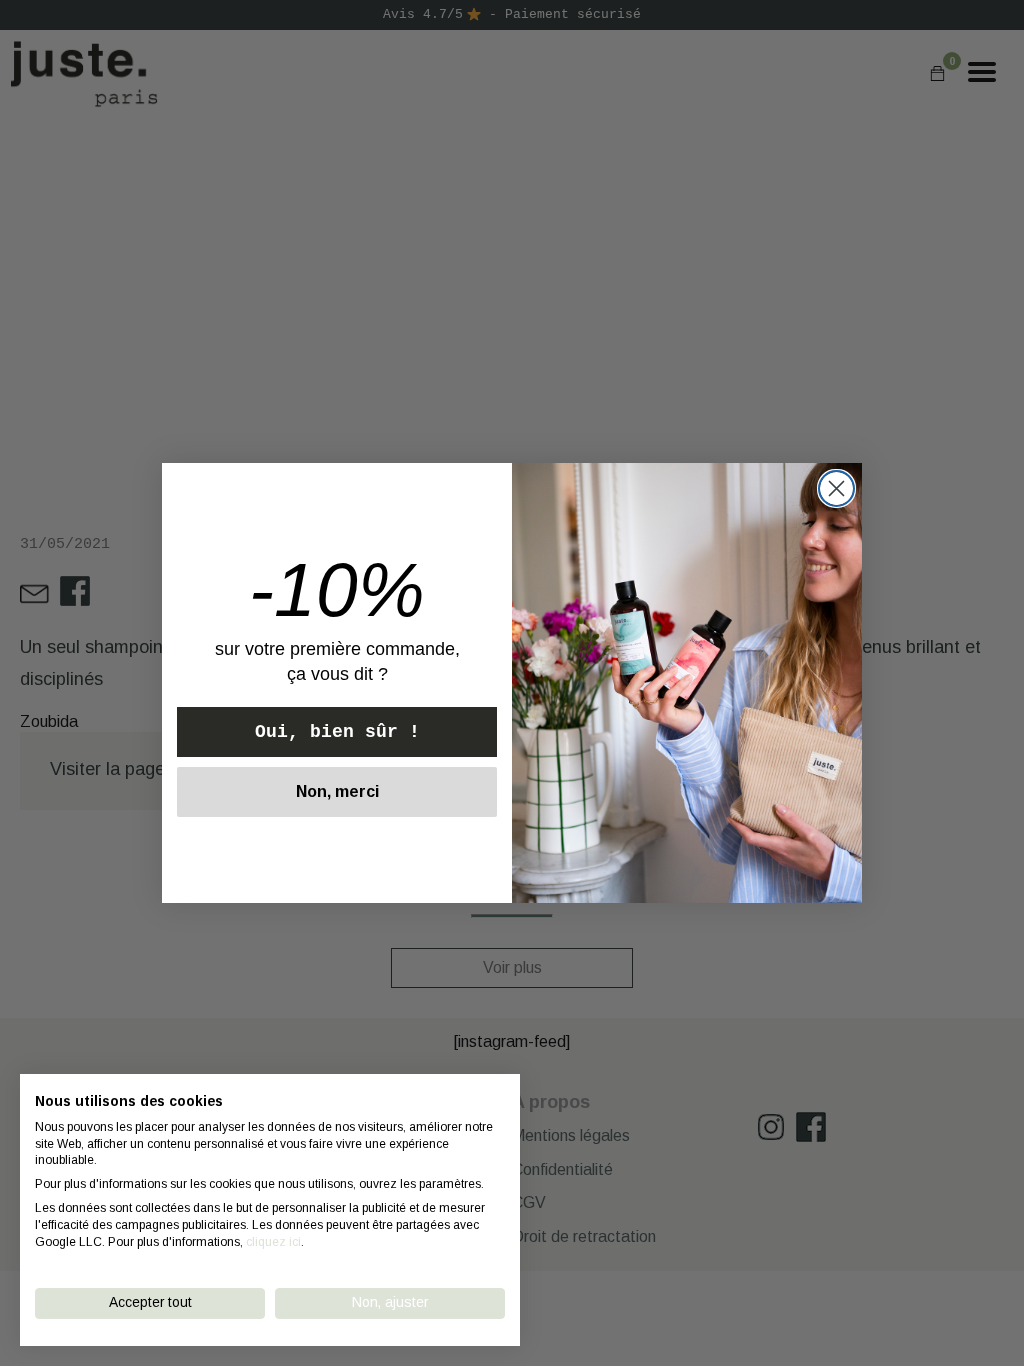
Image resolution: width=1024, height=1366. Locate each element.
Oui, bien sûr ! (337, 732)
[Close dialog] (836, 488)
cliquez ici (273, 1242)
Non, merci (337, 791)
